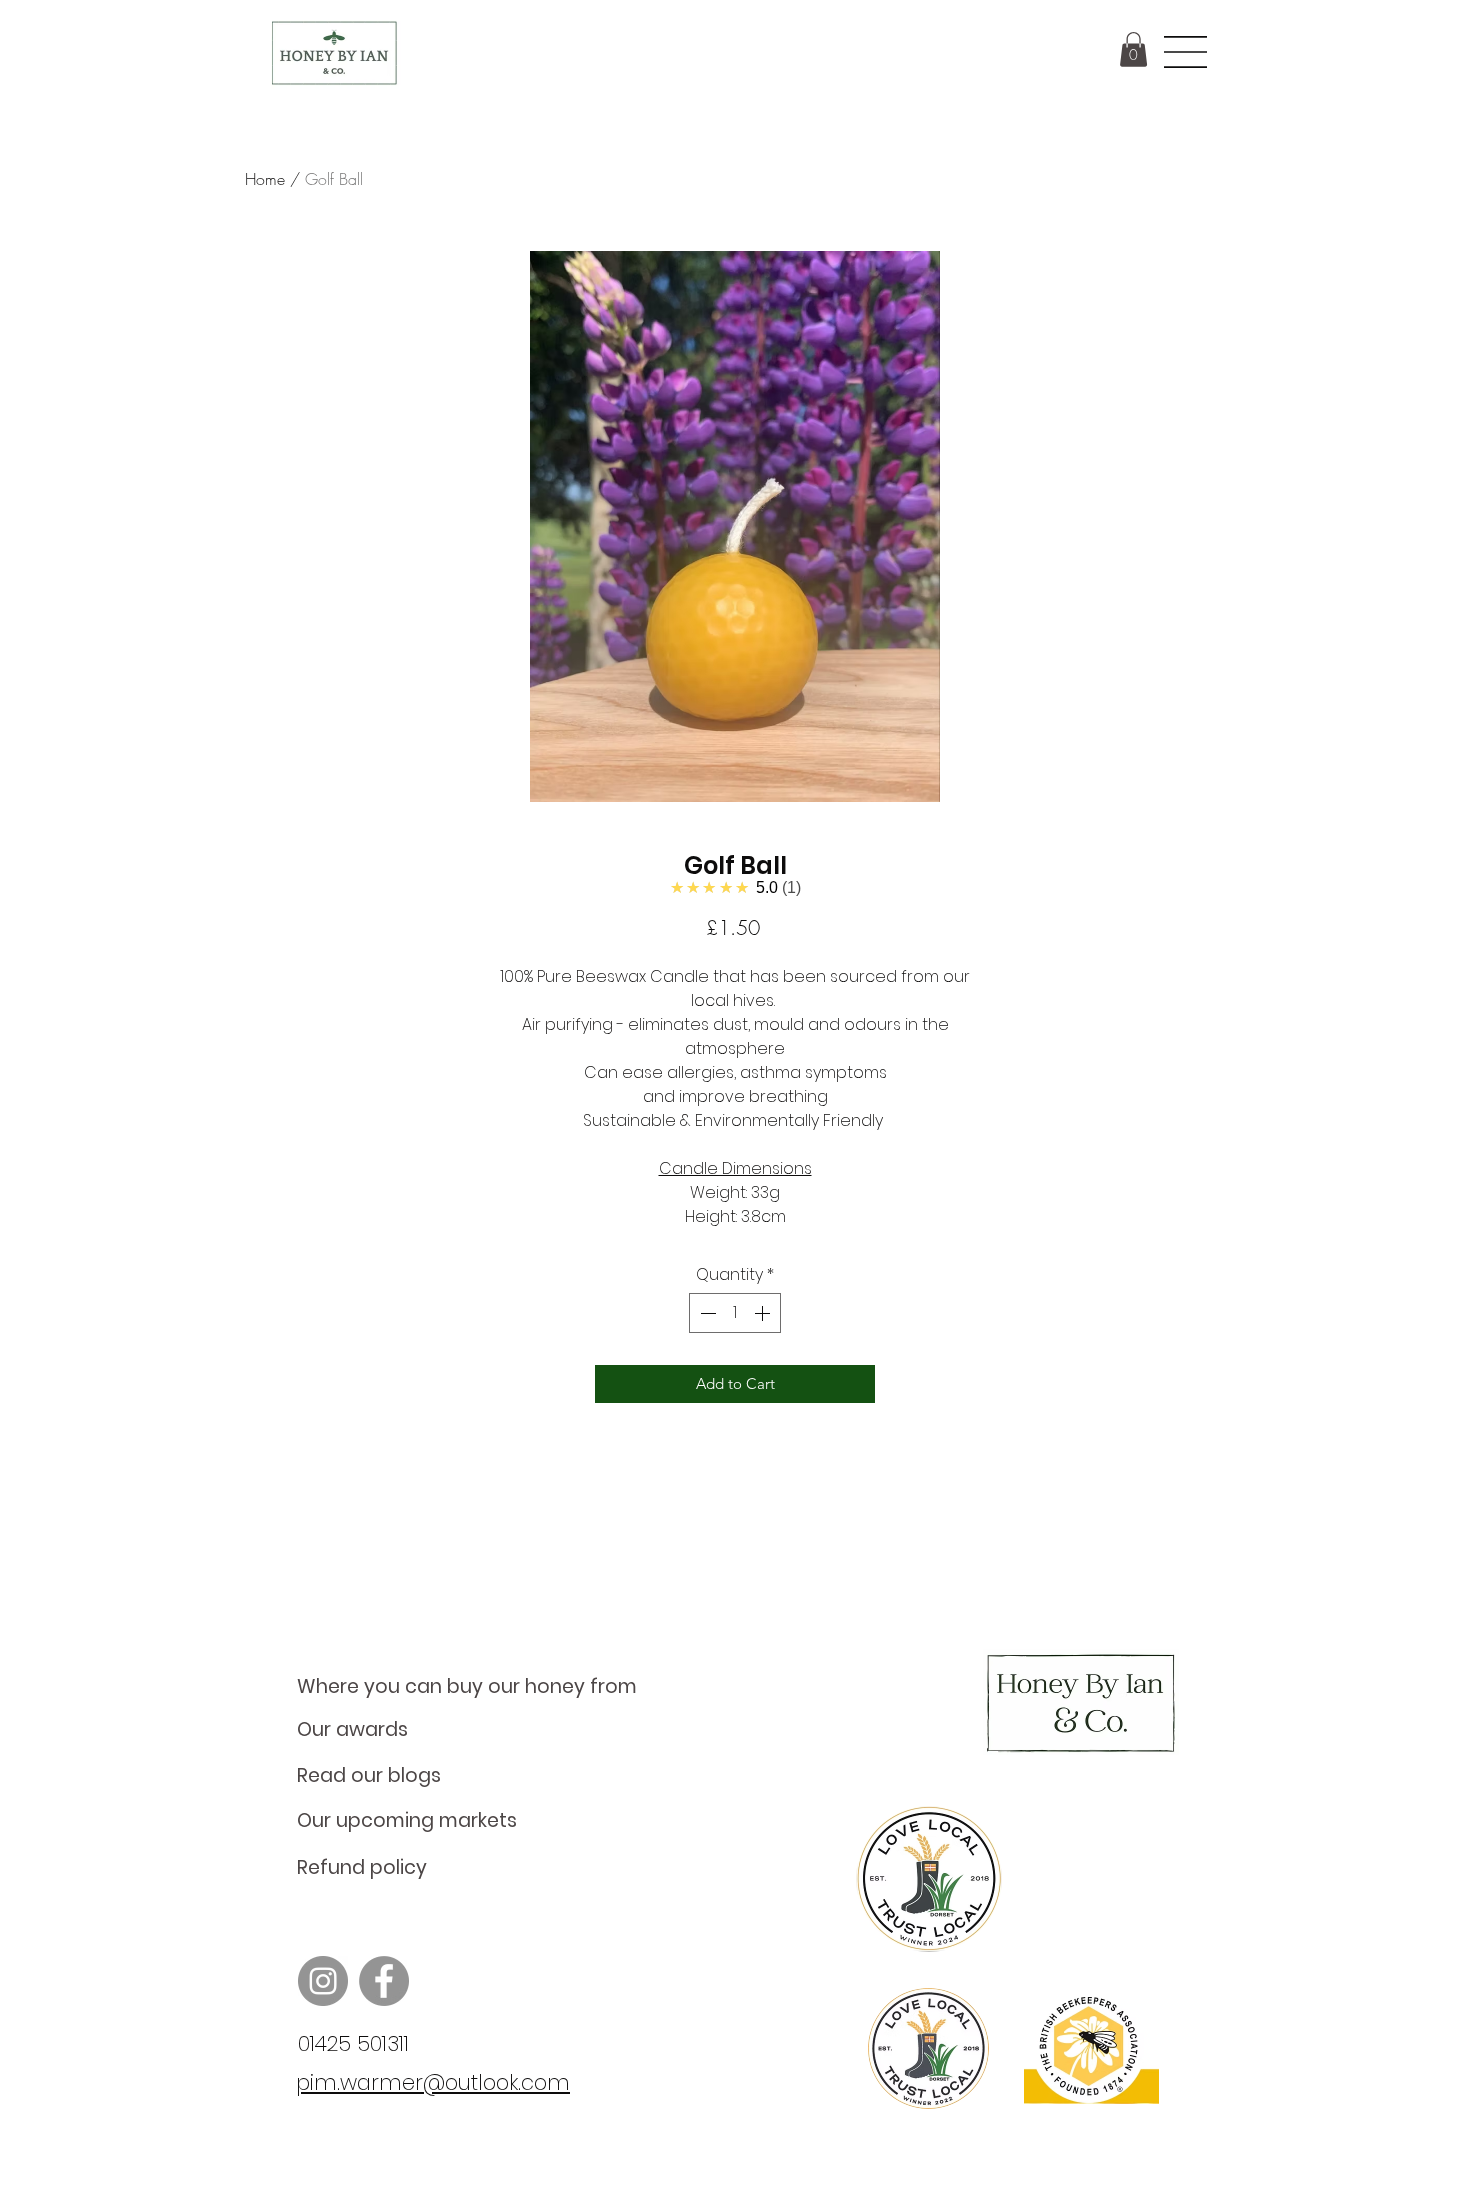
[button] (1133, 49)
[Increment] (764, 1313)
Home (265, 179)
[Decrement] (706, 1313)
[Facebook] (384, 1981)
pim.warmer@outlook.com (433, 2082)
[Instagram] (323, 1981)
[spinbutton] (735, 1313)
